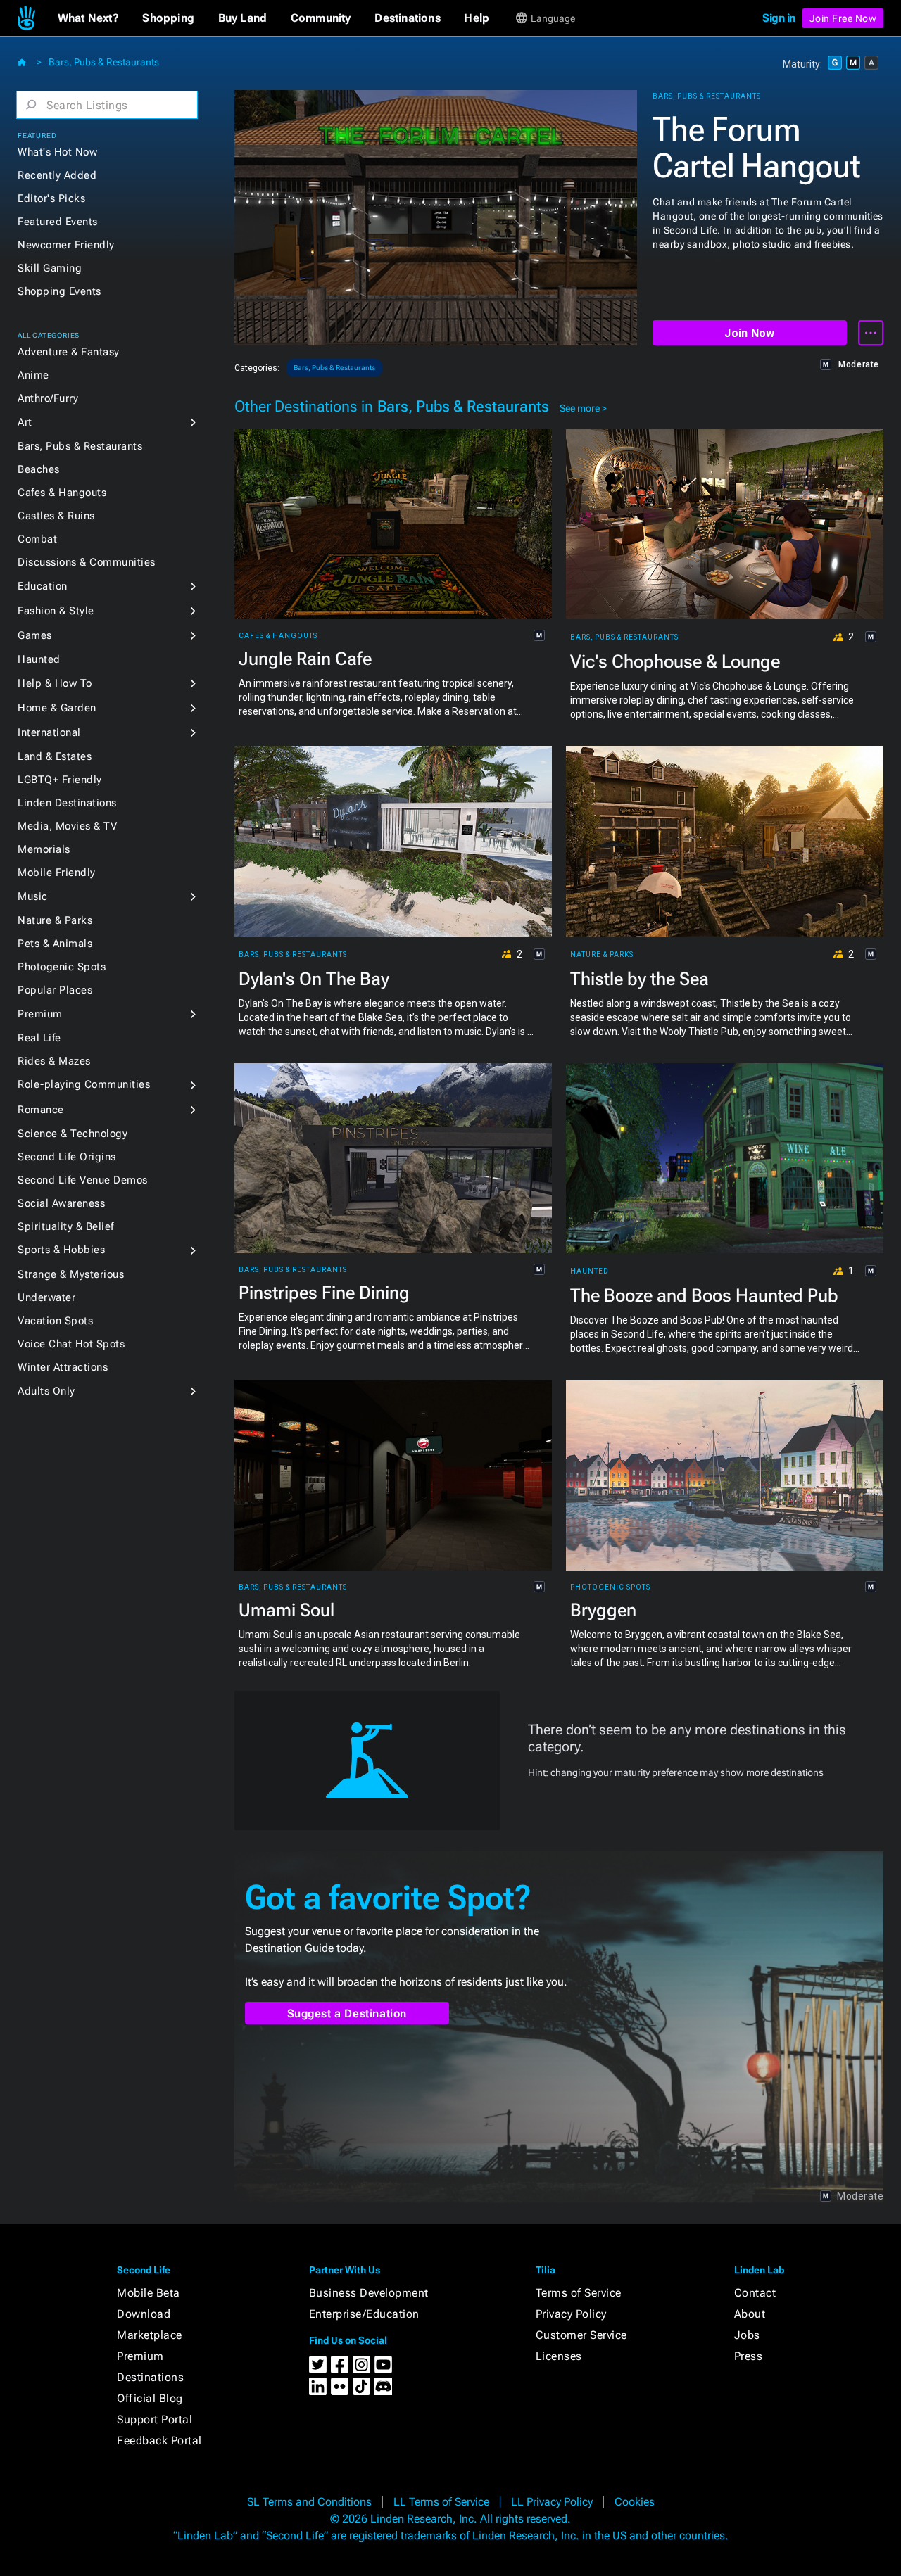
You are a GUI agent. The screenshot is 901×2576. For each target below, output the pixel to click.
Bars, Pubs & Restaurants (104, 62)
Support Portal (155, 2419)
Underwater (46, 1297)
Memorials (44, 849)
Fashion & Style (56, 611)
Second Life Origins (67, 1157)
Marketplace (150, 2335)
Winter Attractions (63, 1367)
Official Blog (150, 2398)
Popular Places (55, 990)
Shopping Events (59, 291)
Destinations (150, 2377)
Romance (41, 1110)
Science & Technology (73, 1134)
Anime (33, 375)
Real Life (39, 1038)
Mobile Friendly (57, 873)
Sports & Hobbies (61, 1250)
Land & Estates (55, 756)
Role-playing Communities (84, 1084)
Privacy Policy (571, 2314)
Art (25, 422)
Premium (40, 1014)
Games (35, 635)
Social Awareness (61, 1203)
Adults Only (46, 1391)
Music (33, 896)
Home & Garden (57, 708)
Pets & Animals (55, 944)
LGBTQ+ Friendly (60, 780)
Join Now (749, 333)
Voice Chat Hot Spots (71, 1344)
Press (749, 2356)
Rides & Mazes (54, 1061)
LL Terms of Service (441, 2502)
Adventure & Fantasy (69, 352)
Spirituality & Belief (66, 1226)
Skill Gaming (50, 268)
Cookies (635, 2502)
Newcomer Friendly (66, 245)
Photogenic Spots (62, 967)
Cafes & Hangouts (62, 493)
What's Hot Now (57, 152)
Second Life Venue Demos (83, 1180)
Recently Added (57, 175)
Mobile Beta (149, 2293)
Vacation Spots (55, 1321)
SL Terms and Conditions (309, 2502)
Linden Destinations (67, 803)
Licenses (559, 2356)
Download (144, 2314)
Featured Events (58, 222)
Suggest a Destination (347, 2013)
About (750, 2314)
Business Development (369, 2293)
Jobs (747, 2335)
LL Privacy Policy (552, 2502)
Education (43, 586)
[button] (88, 18)
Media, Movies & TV (67, 826)
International (49, 732)
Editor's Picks (51, 198)
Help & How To (55, 683)
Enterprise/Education (364, 2314)
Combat (37, 539)
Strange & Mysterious (71, 1274)
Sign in (779, 18)
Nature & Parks (55, 920)
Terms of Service (579, 2293)
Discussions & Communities (87, 562)
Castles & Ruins (56, 516)
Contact (755, 2293)
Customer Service (581, 2335)
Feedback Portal (159, 2441)
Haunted (39, 659)
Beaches (39, 469)
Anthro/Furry (48, 398)
